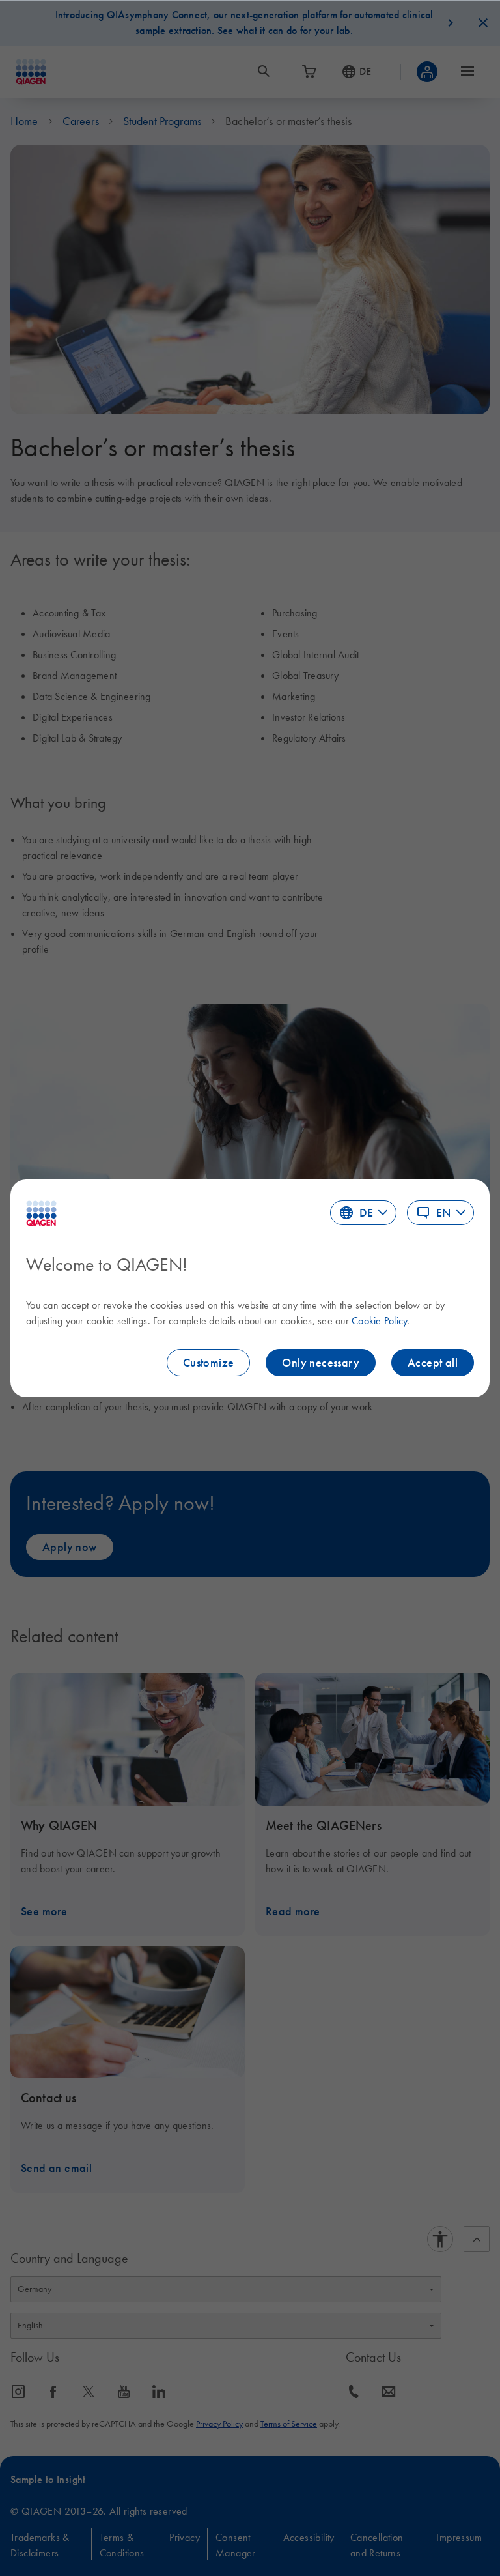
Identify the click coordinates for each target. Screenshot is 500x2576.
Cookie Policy (379, 1320)
